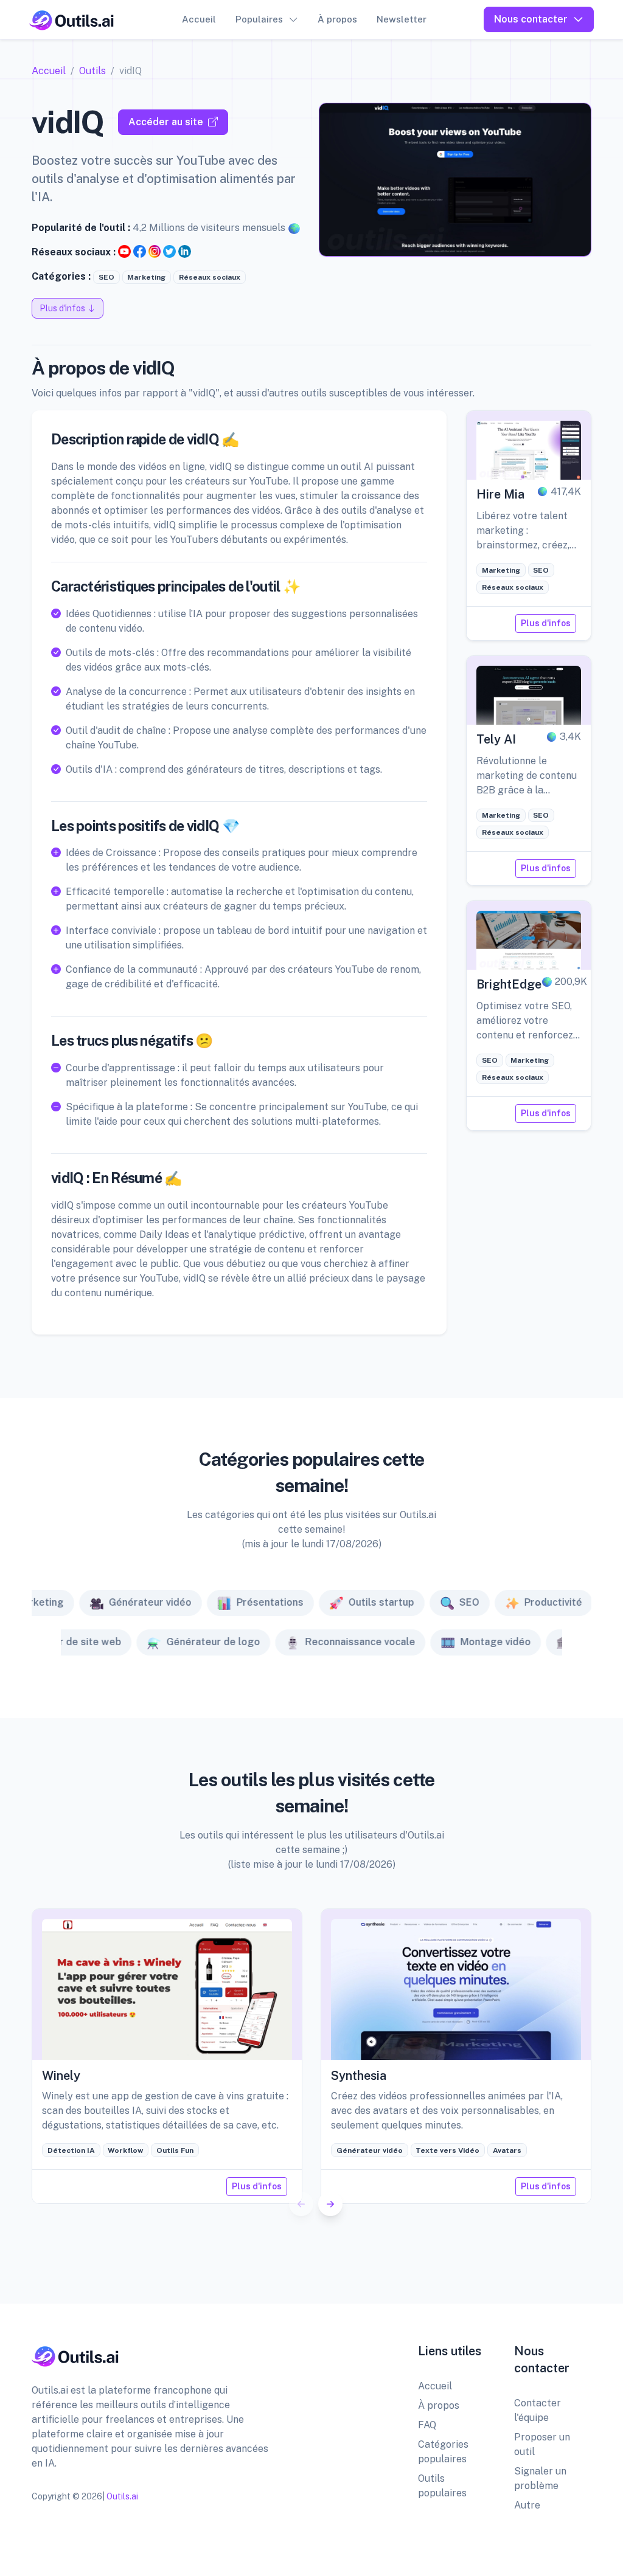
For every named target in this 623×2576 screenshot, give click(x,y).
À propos (337, 19)
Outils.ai (122, 2496)
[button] (330, 2204)
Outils (92, 71)
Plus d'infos (546, 623)
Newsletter (402, 19)
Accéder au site (166, 122)
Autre (527, 2505)
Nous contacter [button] (531, 19)
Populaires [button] (259, 19)
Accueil (199, 19)
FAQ (427, 2425)
